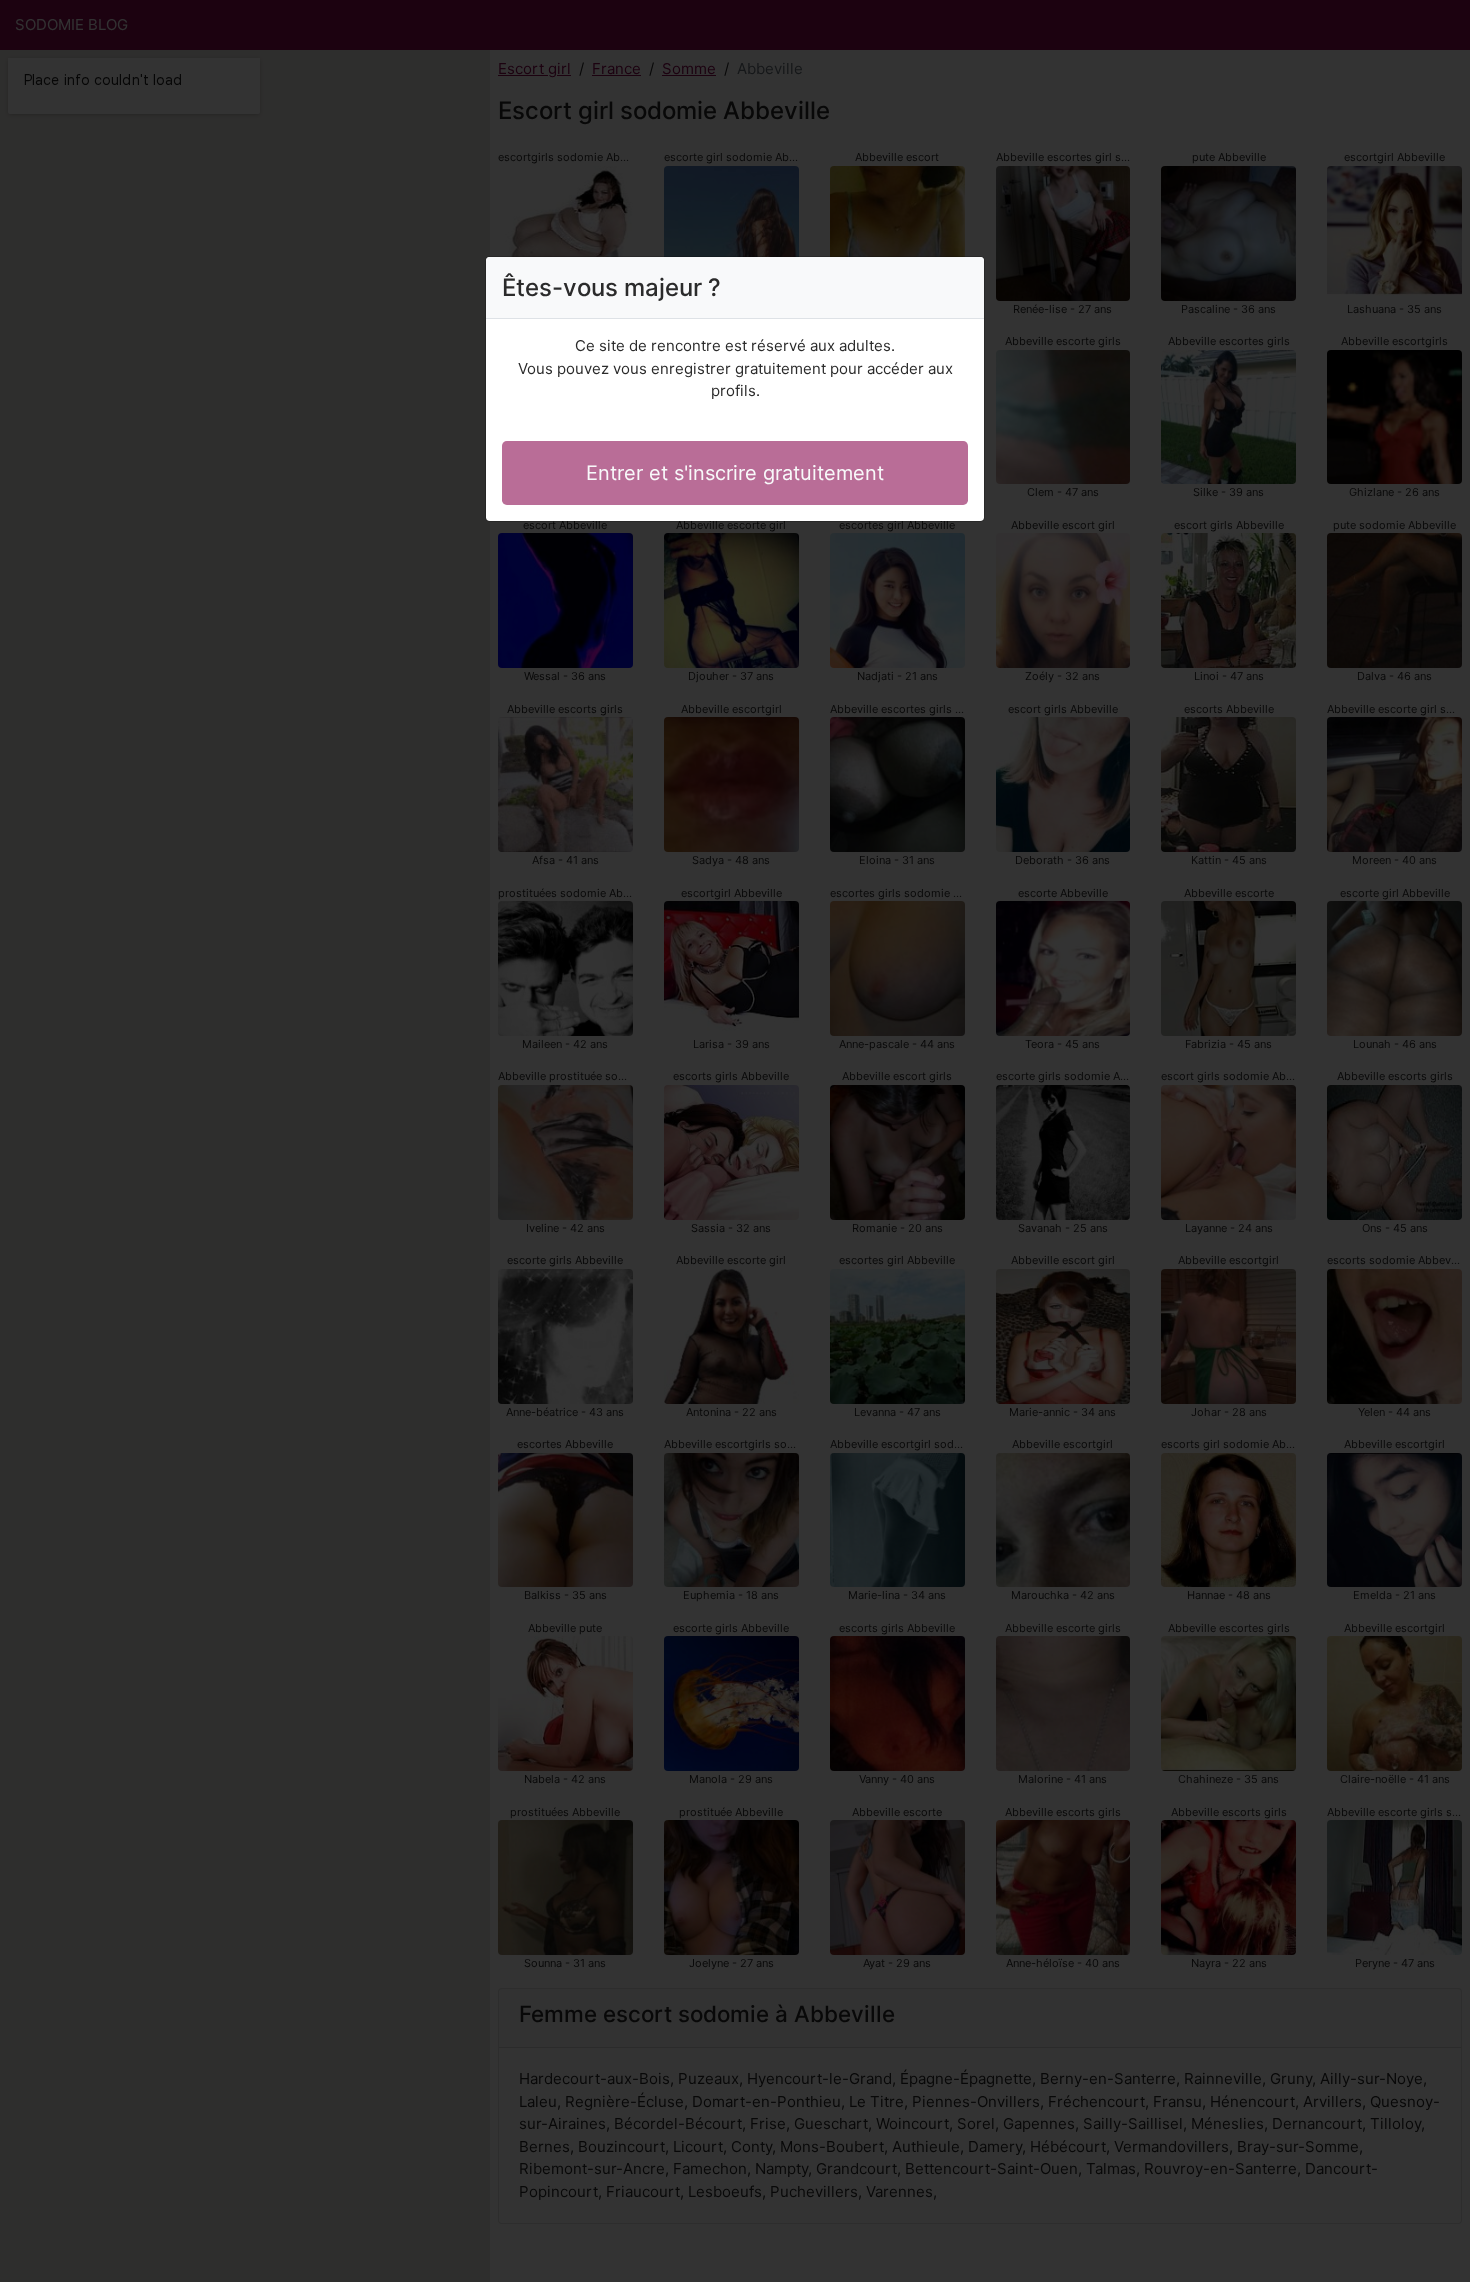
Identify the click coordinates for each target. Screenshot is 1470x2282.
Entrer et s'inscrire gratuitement (735, 473)
